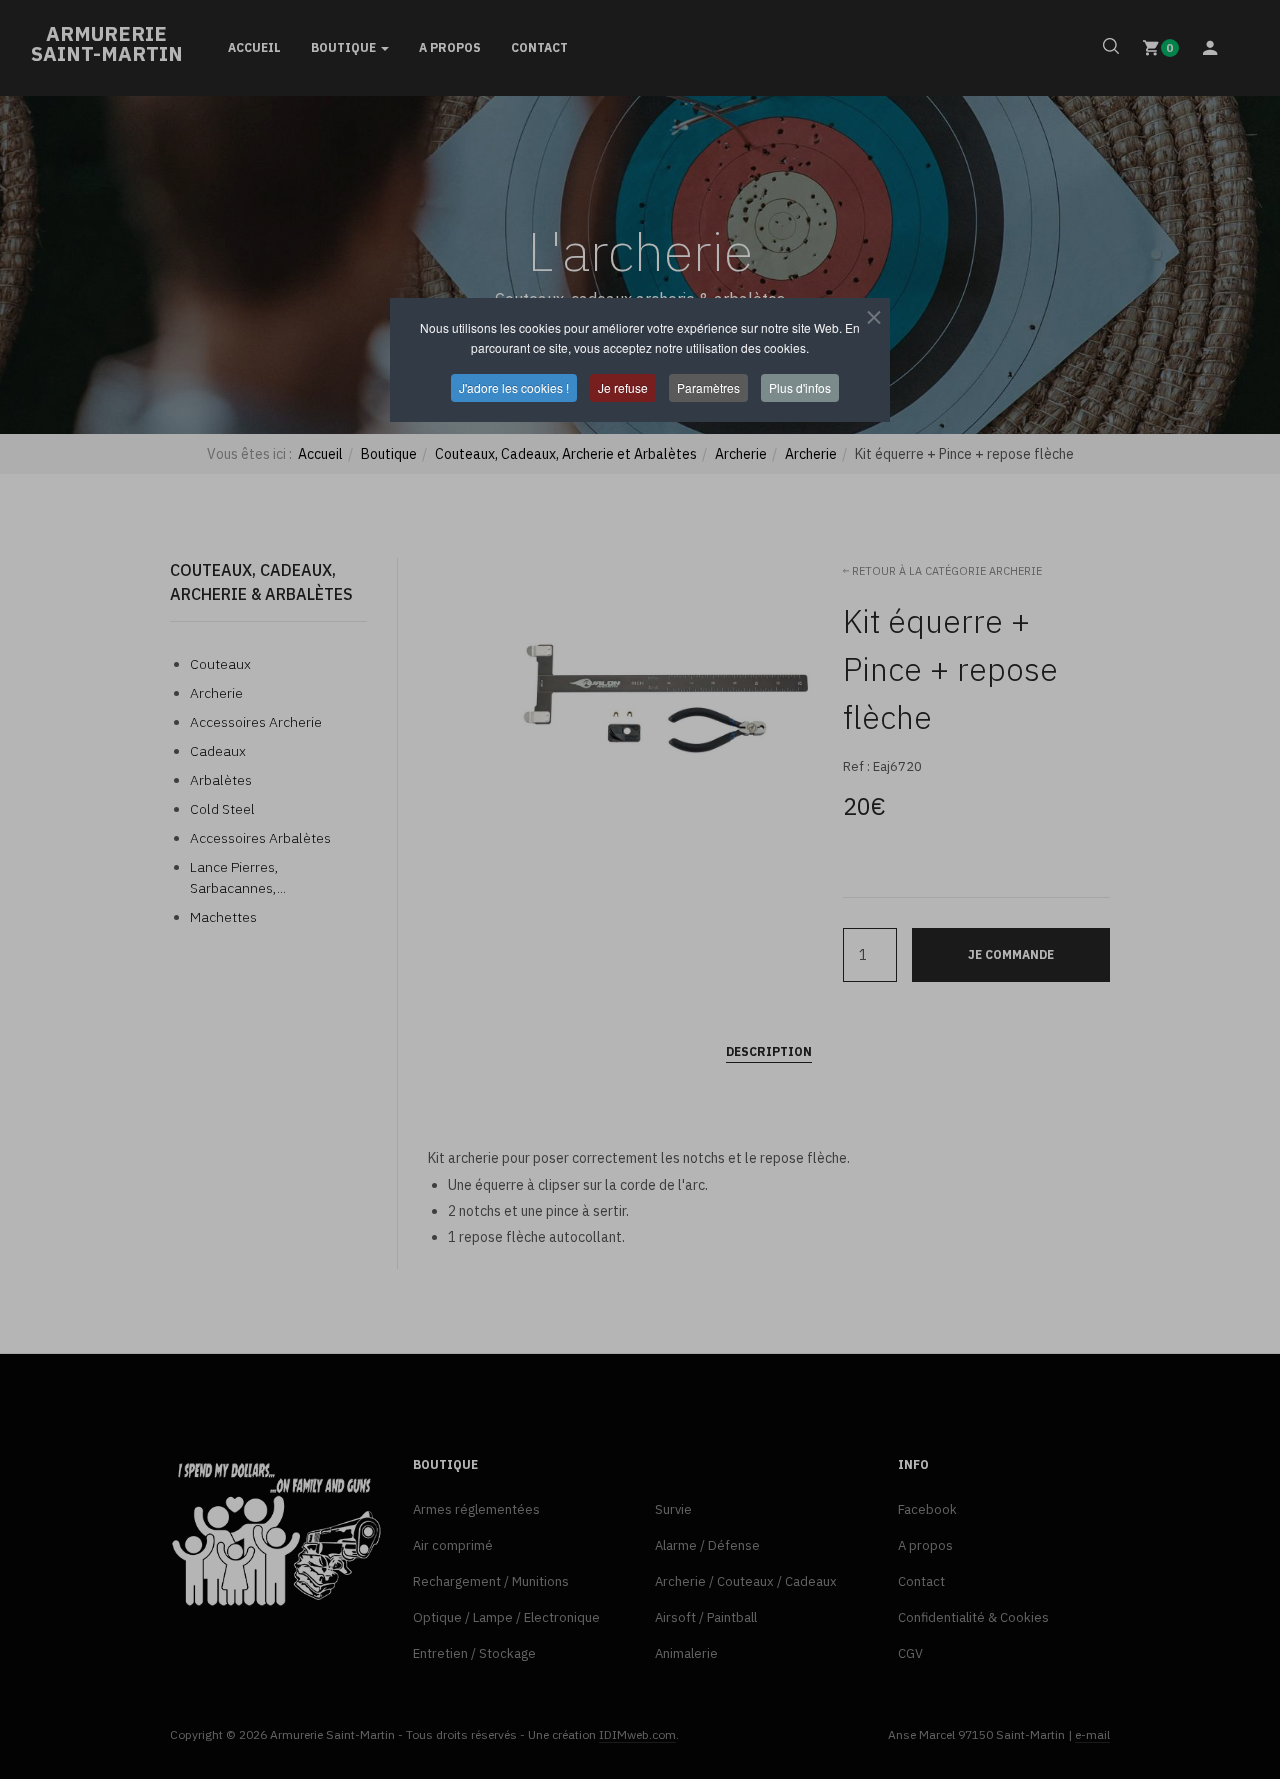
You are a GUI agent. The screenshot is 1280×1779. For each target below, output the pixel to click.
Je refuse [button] (623, 387)
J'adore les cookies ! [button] (514, 387)
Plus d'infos (800, 387)
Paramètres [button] (708, 387)
